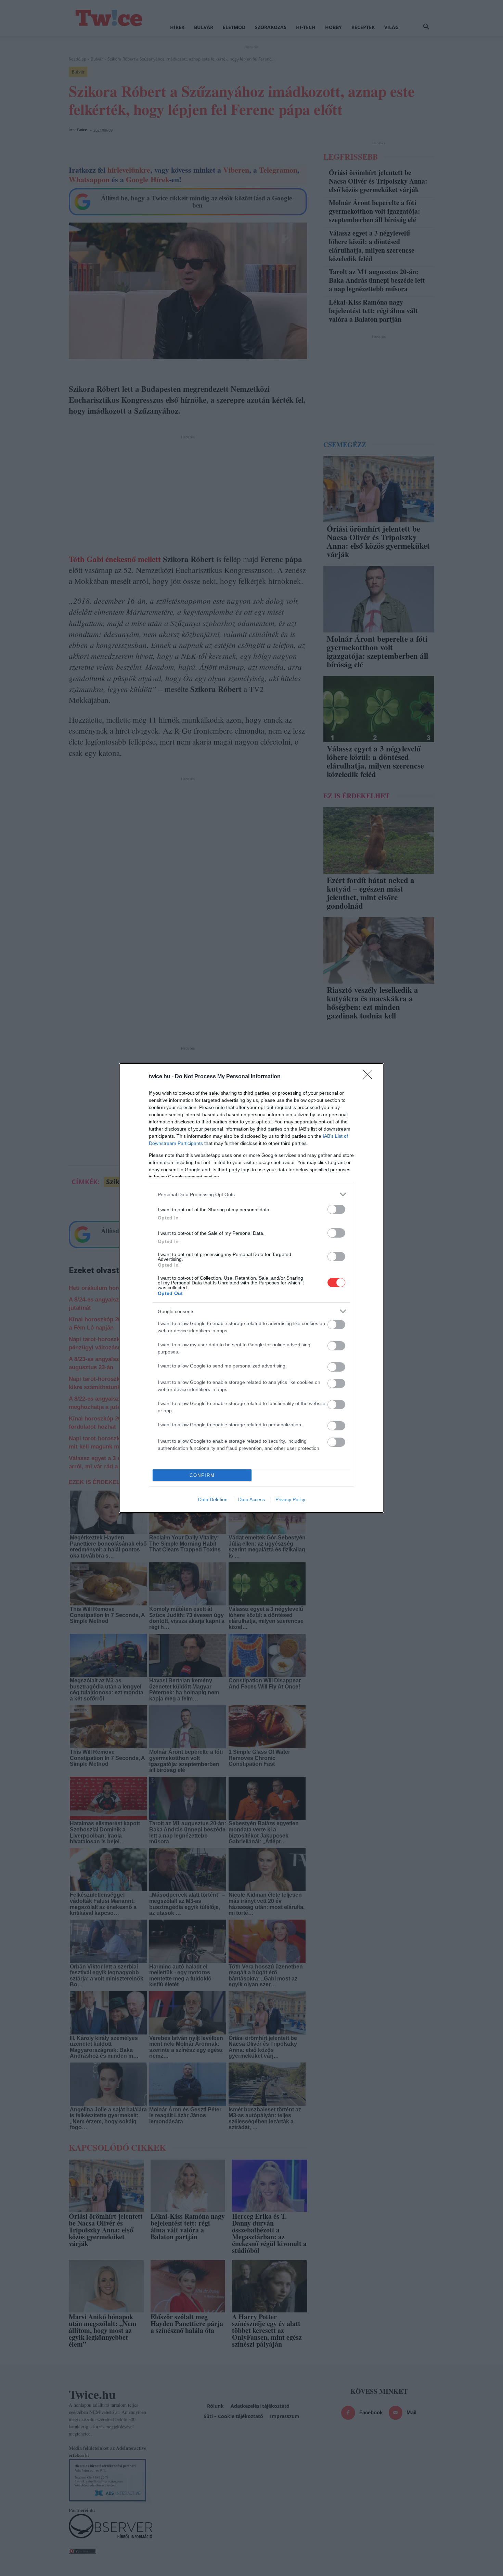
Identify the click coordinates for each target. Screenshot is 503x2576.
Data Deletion (213, 1499)
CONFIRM (202, 1475)
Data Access (251, 1499)
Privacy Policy (290, 1499)
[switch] (336, 1209)
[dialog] (251, 1288)
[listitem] (251, 1194)
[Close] (370, 1077)
